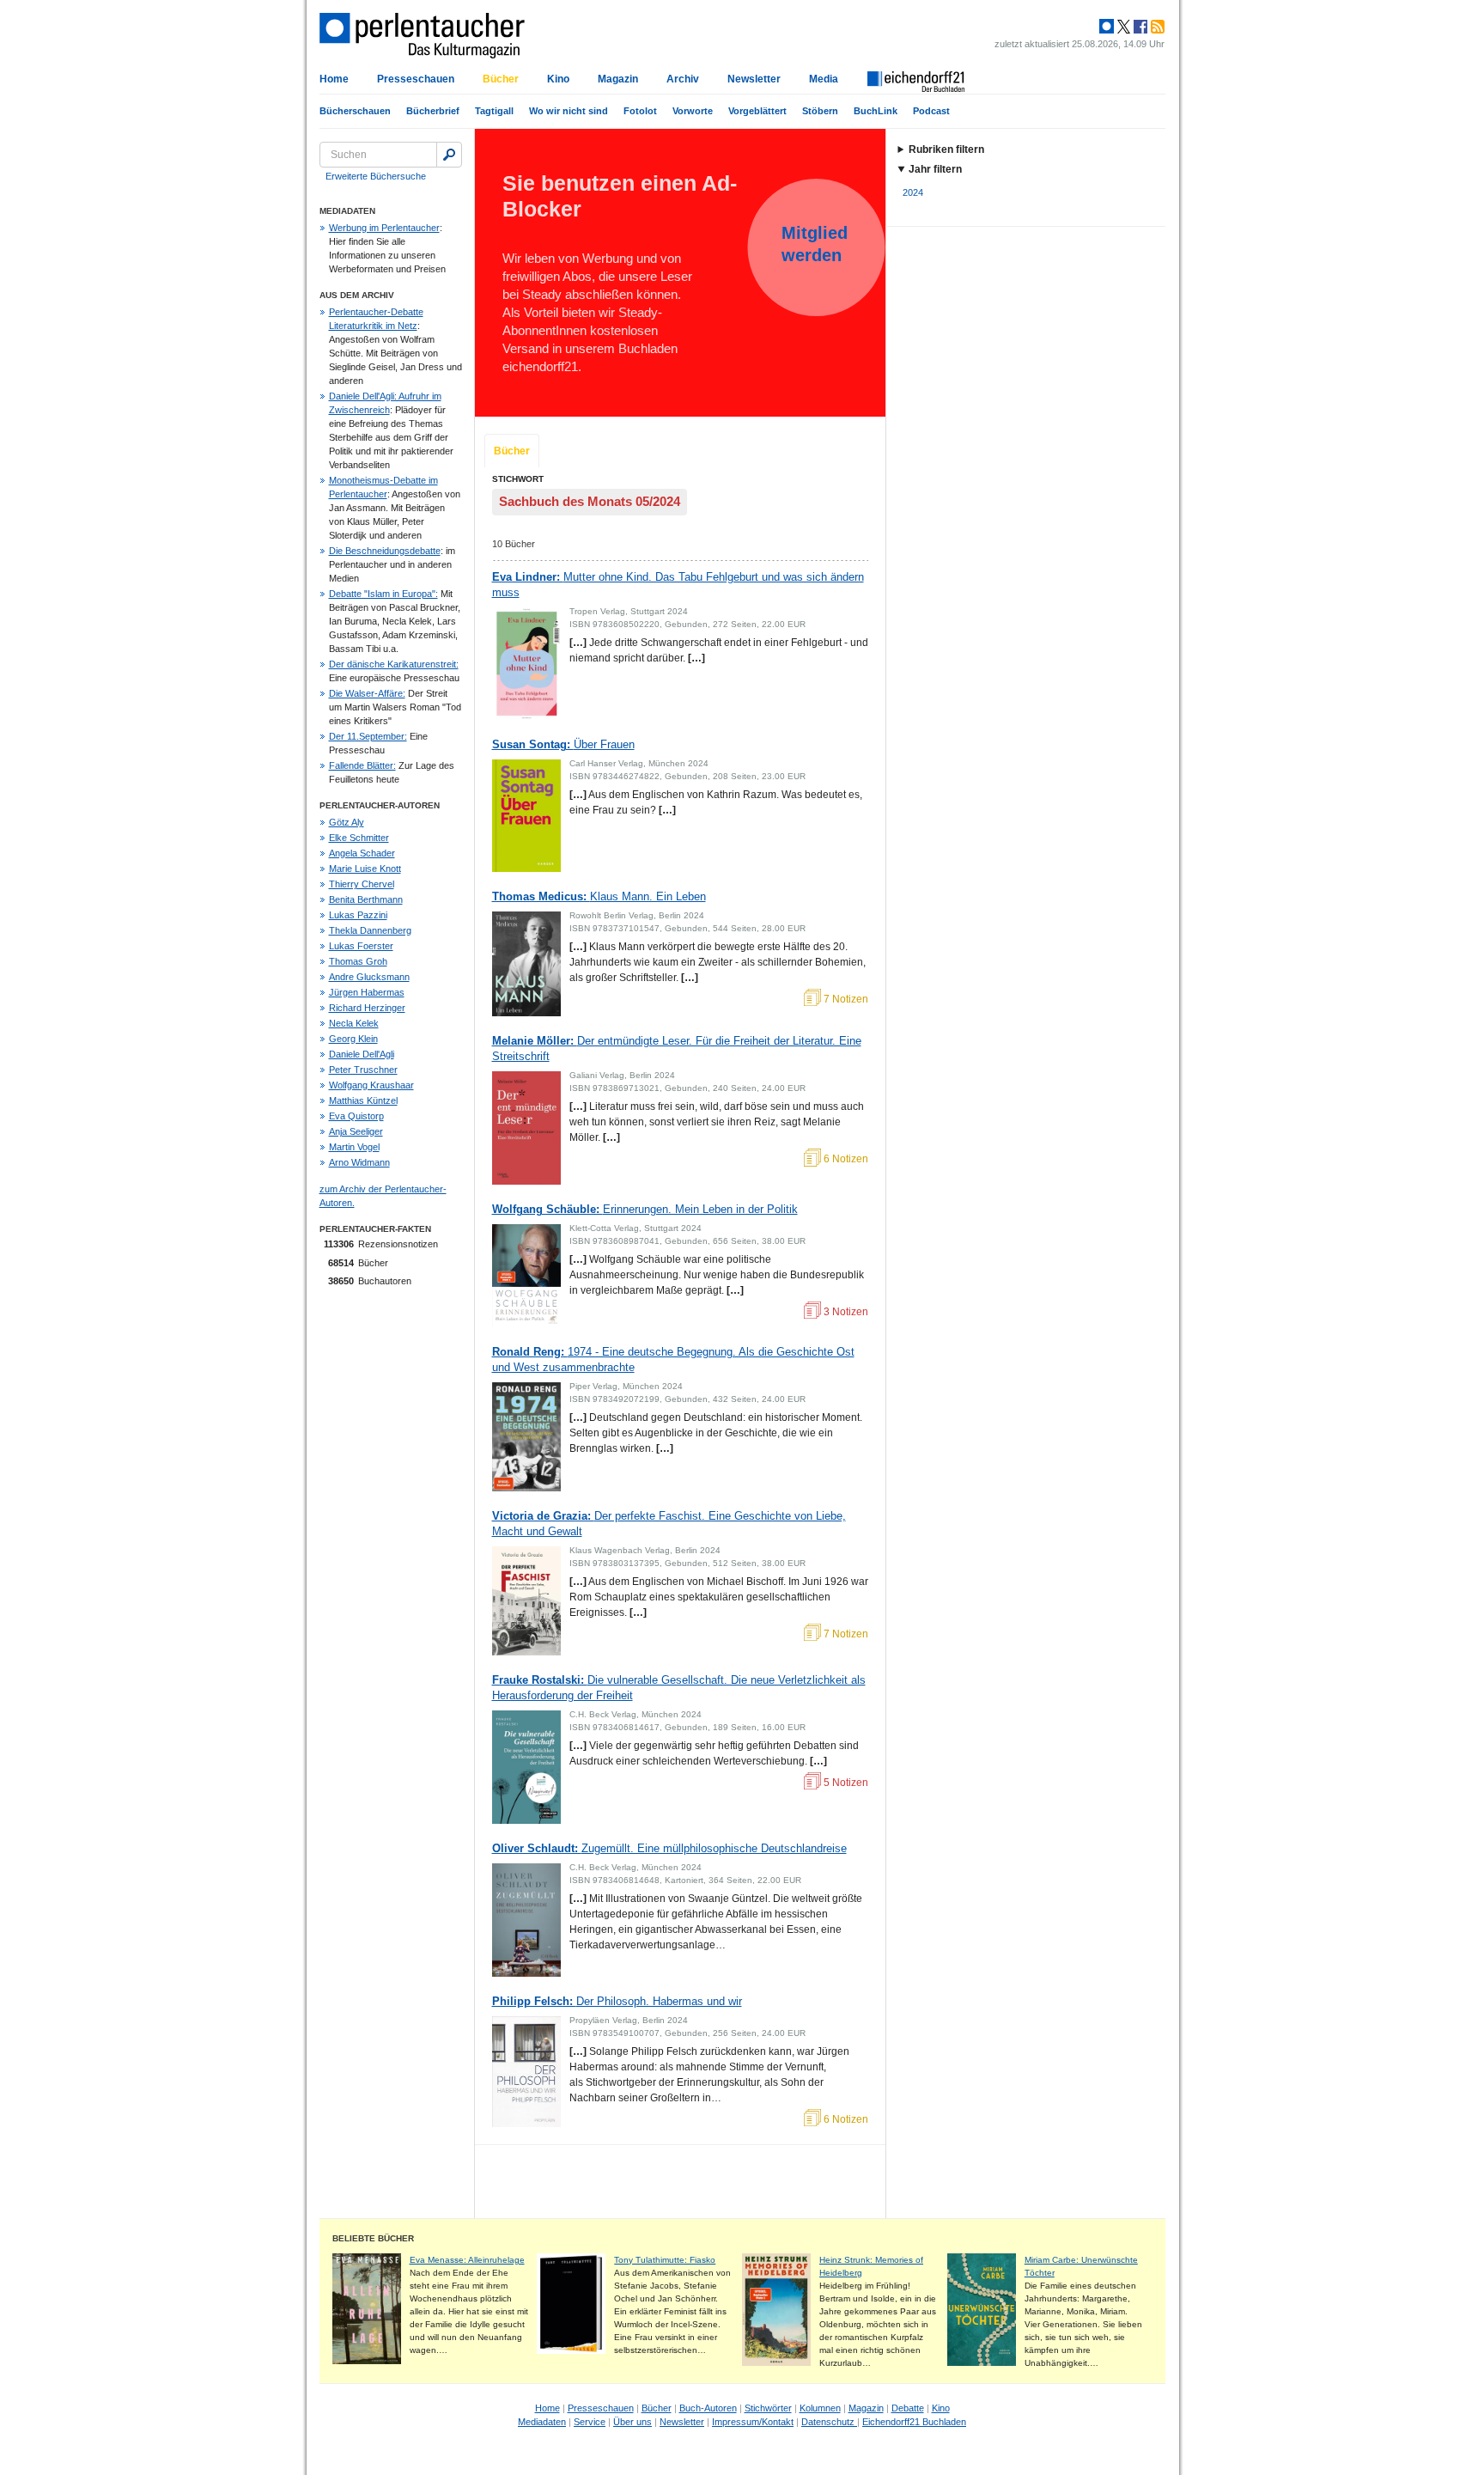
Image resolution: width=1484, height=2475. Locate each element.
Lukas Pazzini (358, 915)
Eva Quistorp (356, 1116)
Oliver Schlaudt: (669, 1848)
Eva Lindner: (678, 585)
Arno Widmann (359, 1162)
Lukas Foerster (361, 946)
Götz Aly (347, 822)
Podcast (931, 111)
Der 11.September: (368, 736)
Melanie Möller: (677, 1049)
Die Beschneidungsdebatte (385, 551)
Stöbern (820, 111)
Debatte (908, 2408)
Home (334, 79)
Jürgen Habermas (367, 992)
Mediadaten (542, 2422)
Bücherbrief (433, 111)
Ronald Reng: (673, 1359)
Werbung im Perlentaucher (384, 228)
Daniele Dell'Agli (362, 1054)
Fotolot (640, 111)
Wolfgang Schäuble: (645, 1209)
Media (824, 79)
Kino (558, 79)
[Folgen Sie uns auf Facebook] (1139, 27)
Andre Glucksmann (369, 977)
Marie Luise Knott (365, 869)
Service (590, 2422)
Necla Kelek (354, 1023)
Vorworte (693, 111)
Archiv (683, 79)
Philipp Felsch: (617, 2001)
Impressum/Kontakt (753, 2422)
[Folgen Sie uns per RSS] (1156, 27)
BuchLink (876, 111)
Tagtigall (494, 111)
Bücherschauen (355, 111)
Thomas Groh (358, 961)
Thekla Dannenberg (370, 930)
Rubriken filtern (946, 149)
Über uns (633, 2422)
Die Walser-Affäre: (367, 693)
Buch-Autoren (708, 2408)
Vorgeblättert (757, 111)
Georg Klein (353, 1039)
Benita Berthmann (366, 899)
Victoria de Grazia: (669, 1524)
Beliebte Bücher (373, 2238)
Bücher (501, 79)
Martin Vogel (354, 1147)
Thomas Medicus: (599, 896)
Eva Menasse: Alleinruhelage (467, 2260)
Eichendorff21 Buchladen (914, 2422)
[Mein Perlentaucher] (1107, 27)
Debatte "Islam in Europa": (383, 594)
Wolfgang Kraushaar (371, 1085)
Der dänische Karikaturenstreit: (394, 664)
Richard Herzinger (367, 1008)
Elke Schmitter (359, 838)
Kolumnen (820, 2408)
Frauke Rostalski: (679, 1688)
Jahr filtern (935, 169)
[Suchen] (449, 155)
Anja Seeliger (356, 1131)
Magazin (618, 79)
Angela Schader (362, 853)
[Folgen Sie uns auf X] (1122, 27)
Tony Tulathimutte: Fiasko (665, 2260)
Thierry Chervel (362, 884)
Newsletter (754, 79)
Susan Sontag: (563, 744)
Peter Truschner (363, 1070)
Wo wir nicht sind (569, 111)
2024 (913, 192)
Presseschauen (416, 79)
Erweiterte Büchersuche (376, 176)
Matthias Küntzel (363, 1100)
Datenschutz (829, 2422)
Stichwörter (768, 2408)
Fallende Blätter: (362, 765)
